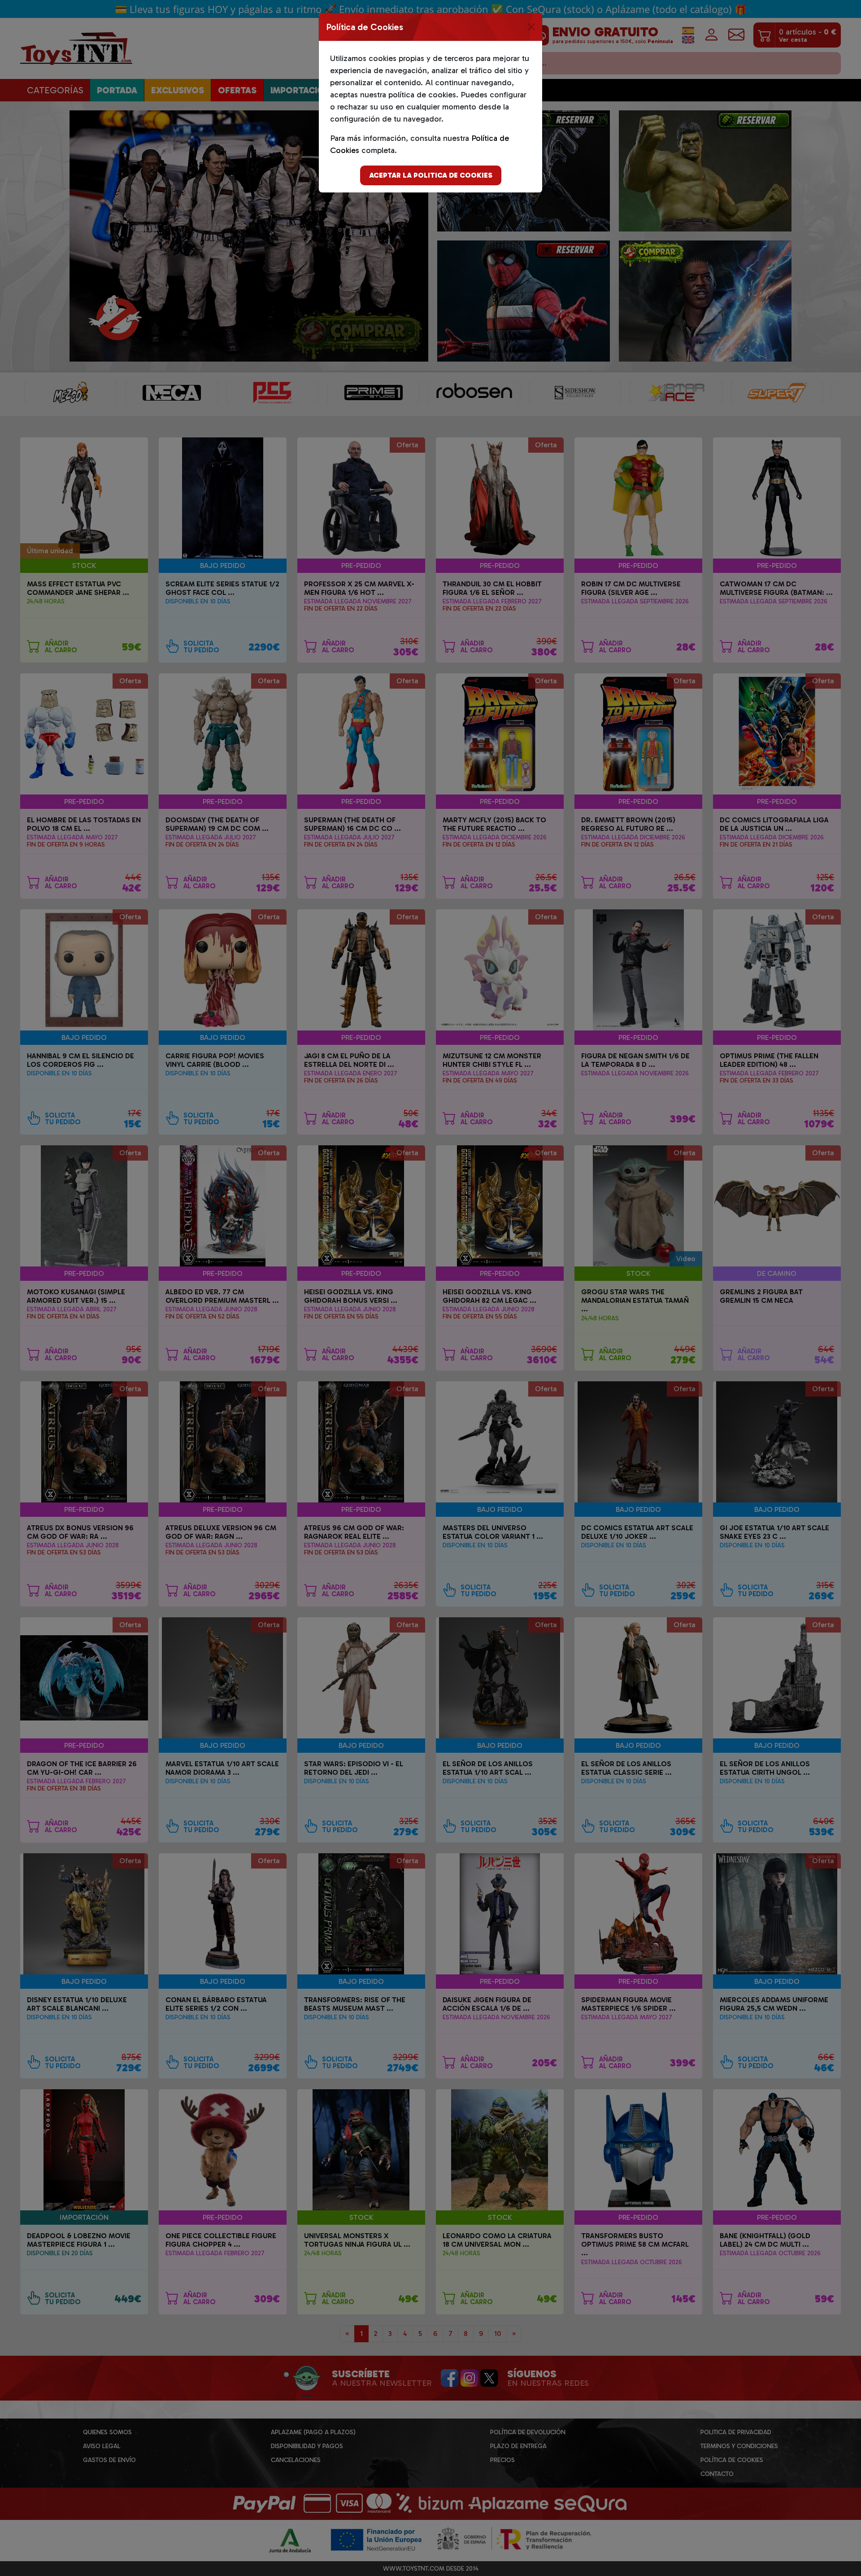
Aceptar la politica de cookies (431, 175)
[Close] (531, 27)
